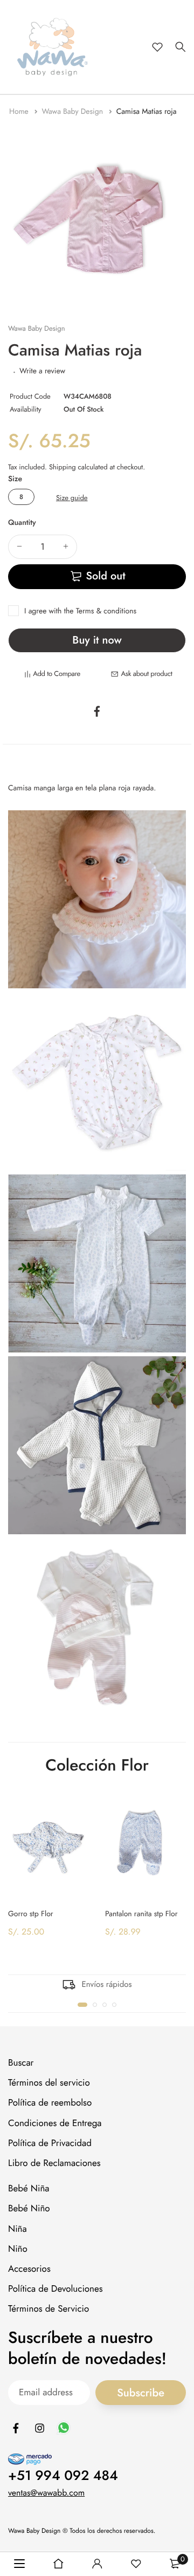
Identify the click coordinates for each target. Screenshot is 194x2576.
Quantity (22, 523)
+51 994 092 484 (63, 2476)
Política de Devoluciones (56, 2289)
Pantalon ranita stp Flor (141, 1914)
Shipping (63, 467)
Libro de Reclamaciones (54, 2163)
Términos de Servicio (48, 2309)
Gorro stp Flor (31, 1914)
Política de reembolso (50, 2103)
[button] (82, 2005)
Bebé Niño (29, 2209)
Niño (18, 2249)
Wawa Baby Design (73, 112)
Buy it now (97, 640)
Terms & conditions (106, 611)
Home (20, 112)
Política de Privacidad (50, 2143)
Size (15, 479)
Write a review (42, 371)
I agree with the (80, 611)
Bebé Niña (29, 2189)
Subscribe (141, 2393)
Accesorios (29, 2269)
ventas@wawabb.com (46, 2493)
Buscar (21, 2063)
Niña (18, 2229)
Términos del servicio (49, 2083)
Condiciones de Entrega (55, 2123)
